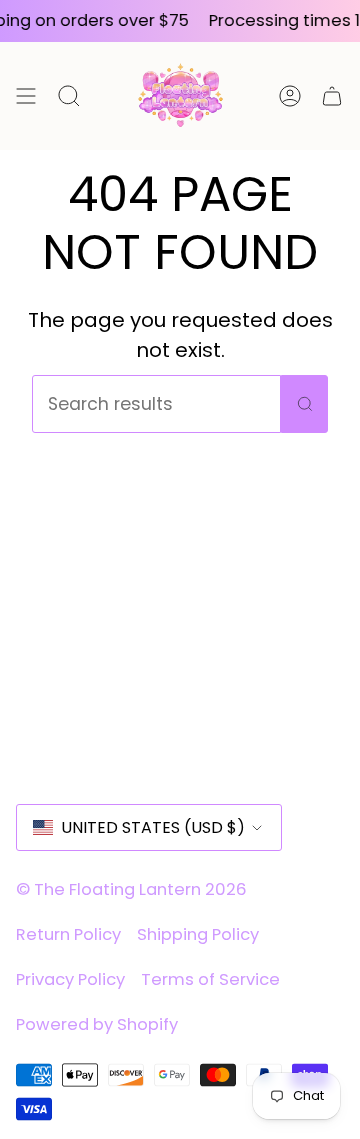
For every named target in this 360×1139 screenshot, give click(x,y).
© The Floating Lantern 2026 (131, 889)
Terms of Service (210, 979)
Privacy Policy (70, 979)
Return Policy (68, 934)
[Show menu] (26, 96)
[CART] (332, 96)
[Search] (304, 404)
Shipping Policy (198, 934)
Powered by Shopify (97, 1024)
